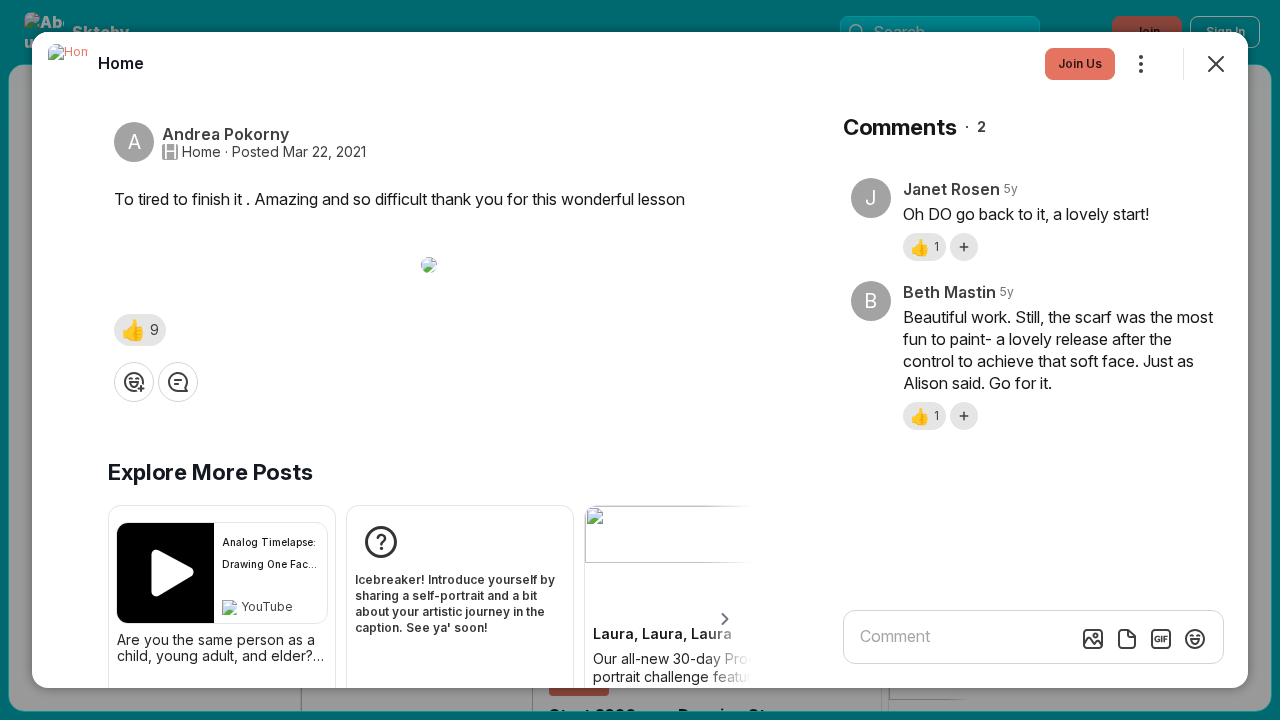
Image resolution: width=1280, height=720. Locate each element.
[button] (140, 330)
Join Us (1080, 63)
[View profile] (68, 64)
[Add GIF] (1161, 639)
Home (201, 152)
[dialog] (640, 360)
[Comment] (178, 382)
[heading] (121, 63)
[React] (134, 382)
